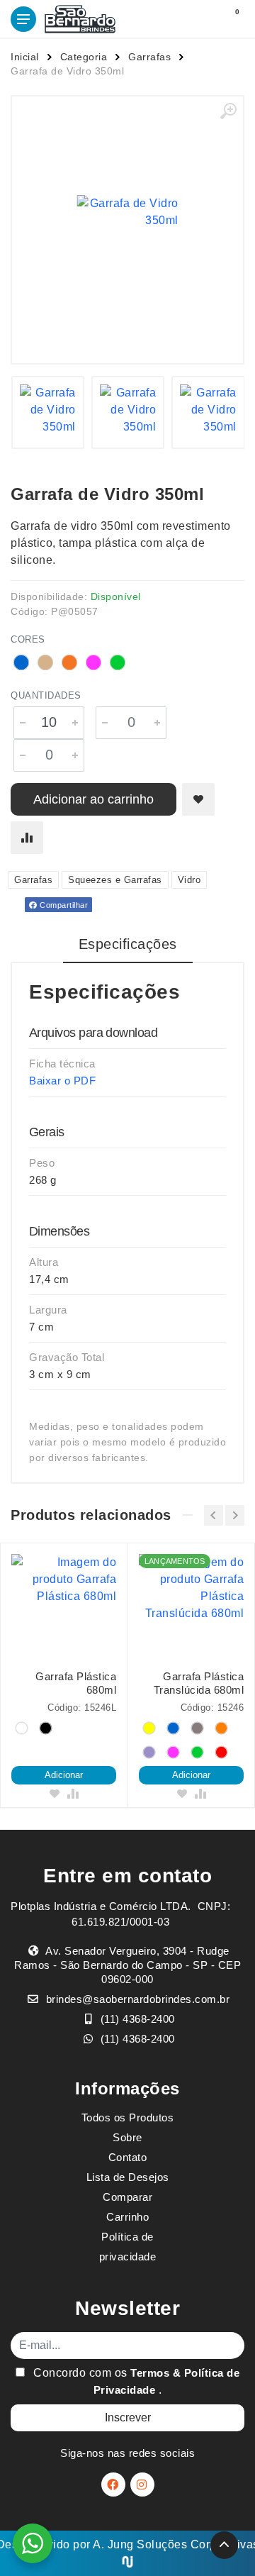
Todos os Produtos (128, 2117)
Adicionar (64, 1775)
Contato (128, 2157)
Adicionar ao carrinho (93, 799)
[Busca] (200, 19)
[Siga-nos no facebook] (113, 2485)
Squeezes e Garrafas (115, 880)
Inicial (25, 57)
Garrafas (149, 57)
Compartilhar (63, 905)
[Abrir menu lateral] (23, 19)
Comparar (127, 2197)
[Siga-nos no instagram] (142, 2485)
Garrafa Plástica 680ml (76, 1683)
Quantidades (46, 695)
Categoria (84, 57)
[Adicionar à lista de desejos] (198, 799)
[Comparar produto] (27, 838)
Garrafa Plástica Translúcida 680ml (199, 1683)
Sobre (127, 2137)
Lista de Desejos (128, 2177)
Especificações (128, 944)
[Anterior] (214, 1515)
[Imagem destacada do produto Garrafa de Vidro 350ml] (127, 212)
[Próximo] (235, 1515)
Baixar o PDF (62, 1081)
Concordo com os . (135, 2381)
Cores (28, 639)
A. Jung (113, 2544)
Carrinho (127, 2217)
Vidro (189, 880)
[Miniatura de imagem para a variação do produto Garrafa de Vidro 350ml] (48, 412)
